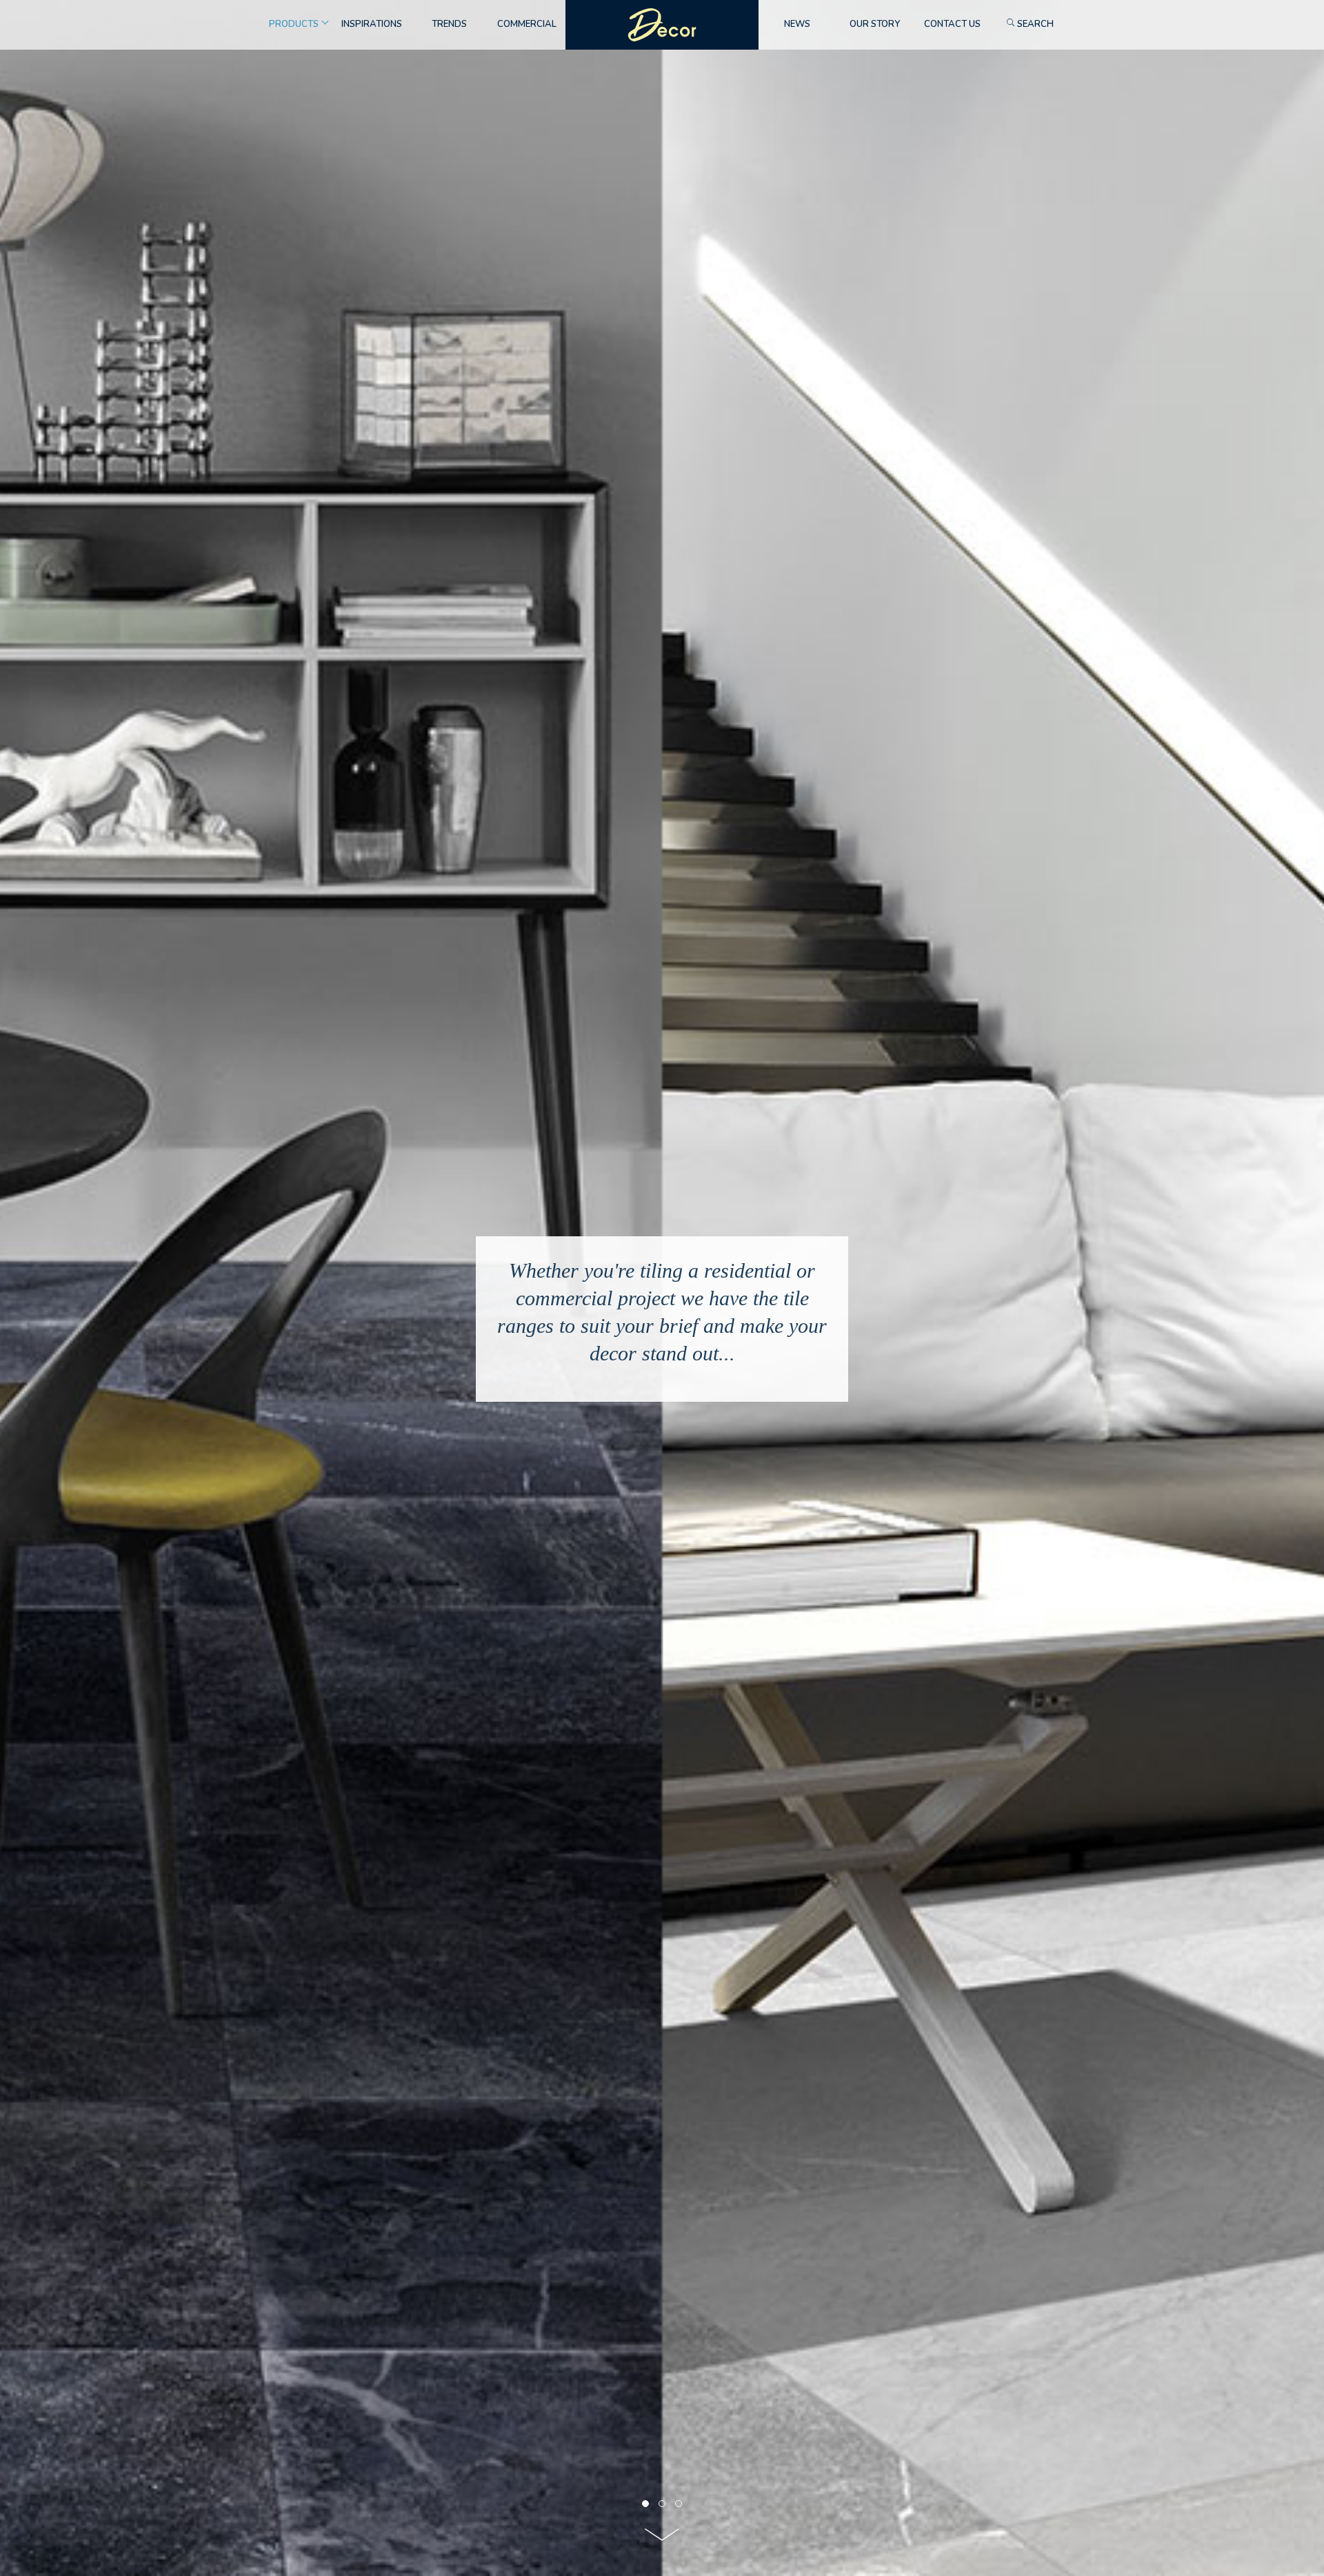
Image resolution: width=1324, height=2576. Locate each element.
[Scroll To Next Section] (662, 2539)
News (797, 24)
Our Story (875, 24)
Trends (449, 24)
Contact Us (952, 24)
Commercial (527, 24)
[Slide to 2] (679, 2504)
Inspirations (372, 24)
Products (294, 24)
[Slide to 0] (645, 2504)
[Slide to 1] (662, 2504)
